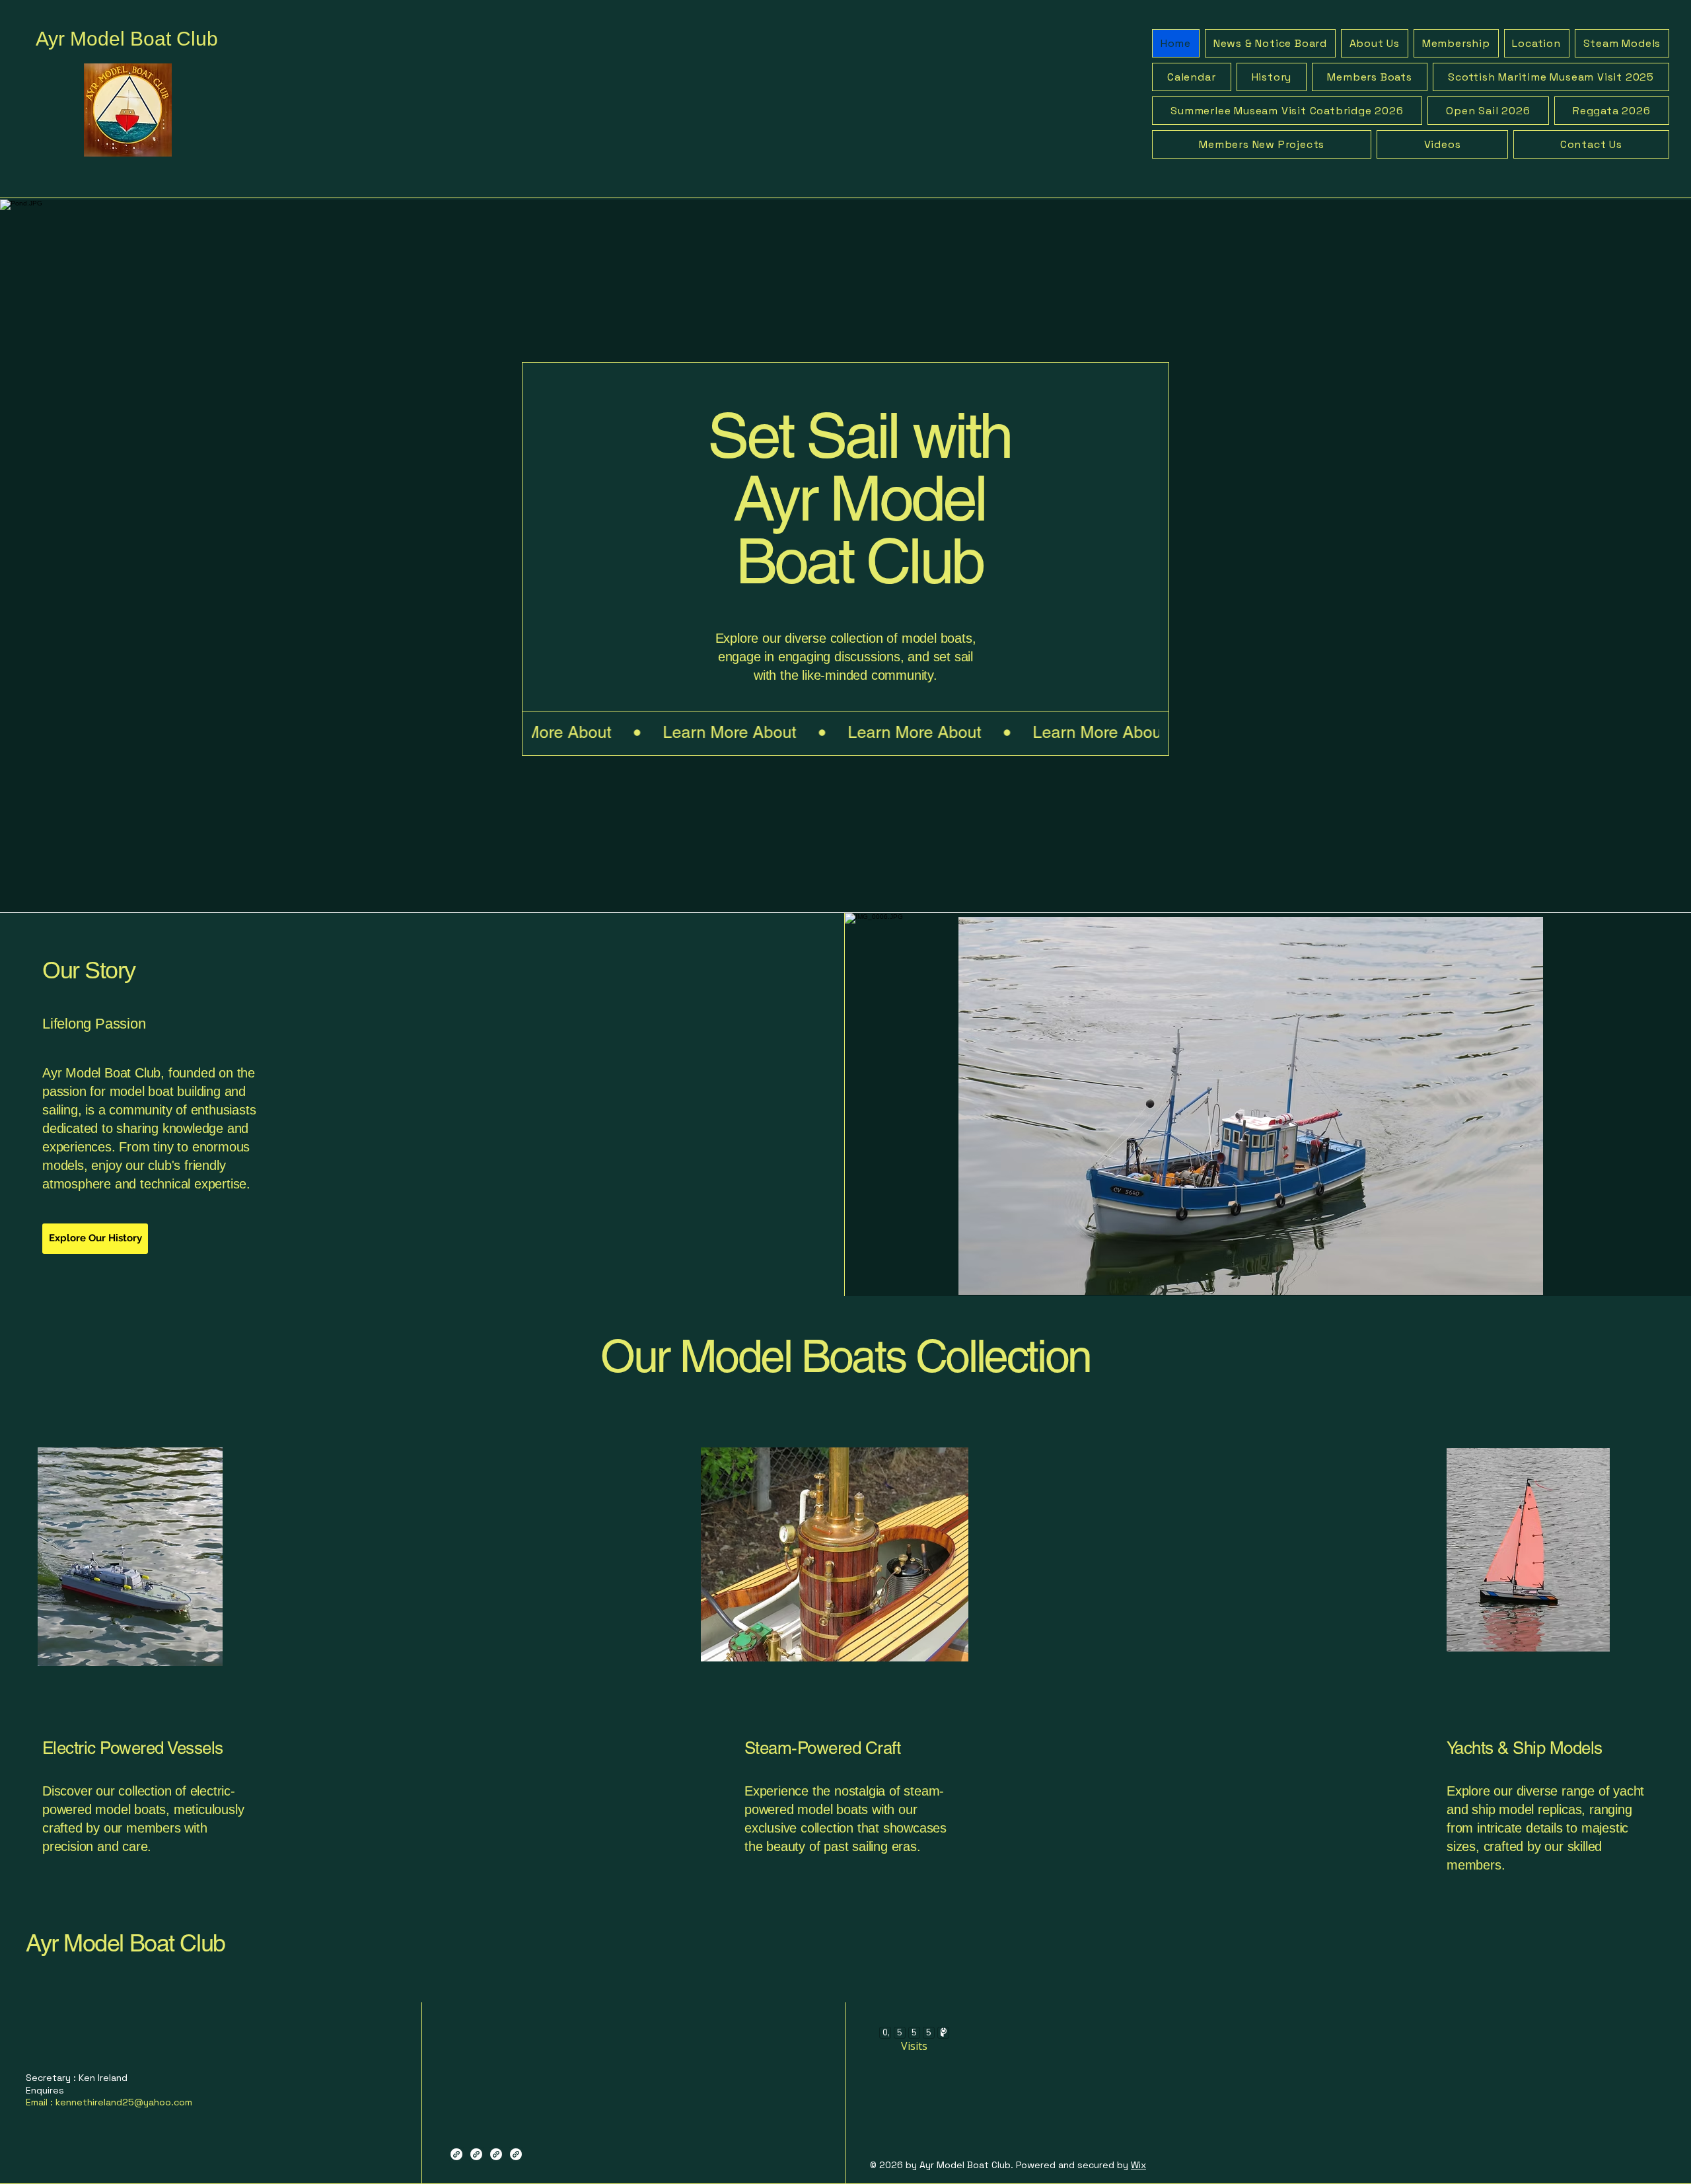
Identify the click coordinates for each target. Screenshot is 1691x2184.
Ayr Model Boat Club (127, 39)
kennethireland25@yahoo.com (124, 2102)
